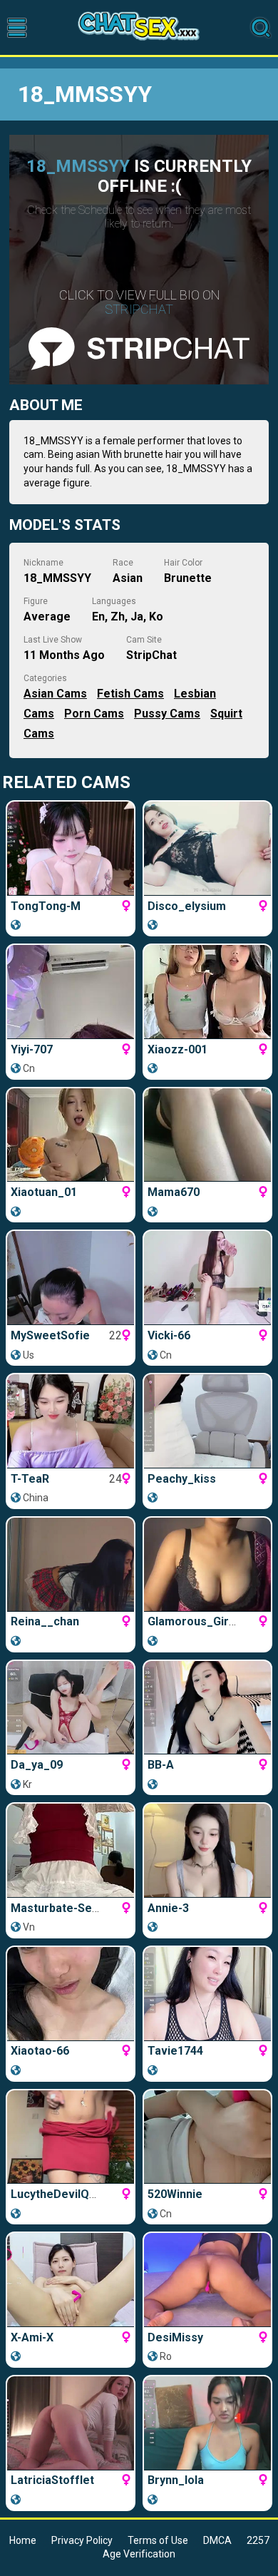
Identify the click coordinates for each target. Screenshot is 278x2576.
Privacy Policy (82, 2540)
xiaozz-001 (177, 1049)
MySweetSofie (50, 1335)
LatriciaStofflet (52, 2480)
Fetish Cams (130, 694)
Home (23, 2540)
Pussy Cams (167, 714)
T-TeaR (30, 1479)
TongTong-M (46, 906)
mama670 (174, 1192)
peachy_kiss (182, 1479)
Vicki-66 (169, 1335)
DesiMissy (175, 2337)
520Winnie (175, 2194)
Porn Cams (94, 714)
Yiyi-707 (32, 1049)
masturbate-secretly (67, 1908)
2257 (258, 2540)
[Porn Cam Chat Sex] (139, 27)
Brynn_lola (176, 2480)
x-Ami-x (32, 2337)
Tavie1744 (175, 2051)
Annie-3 (168, 1908)
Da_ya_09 (37, 1765)
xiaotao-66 (40, 2051)
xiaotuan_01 (44, 1192)
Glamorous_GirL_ (195, 1621)
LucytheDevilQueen (63, 2194)
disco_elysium (187, 906)
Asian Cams (55, 694)
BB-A (161, 1765)
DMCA (217, 2540)
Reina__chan (45, 1621)
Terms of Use (158, 2540)
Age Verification (139, 2554)
